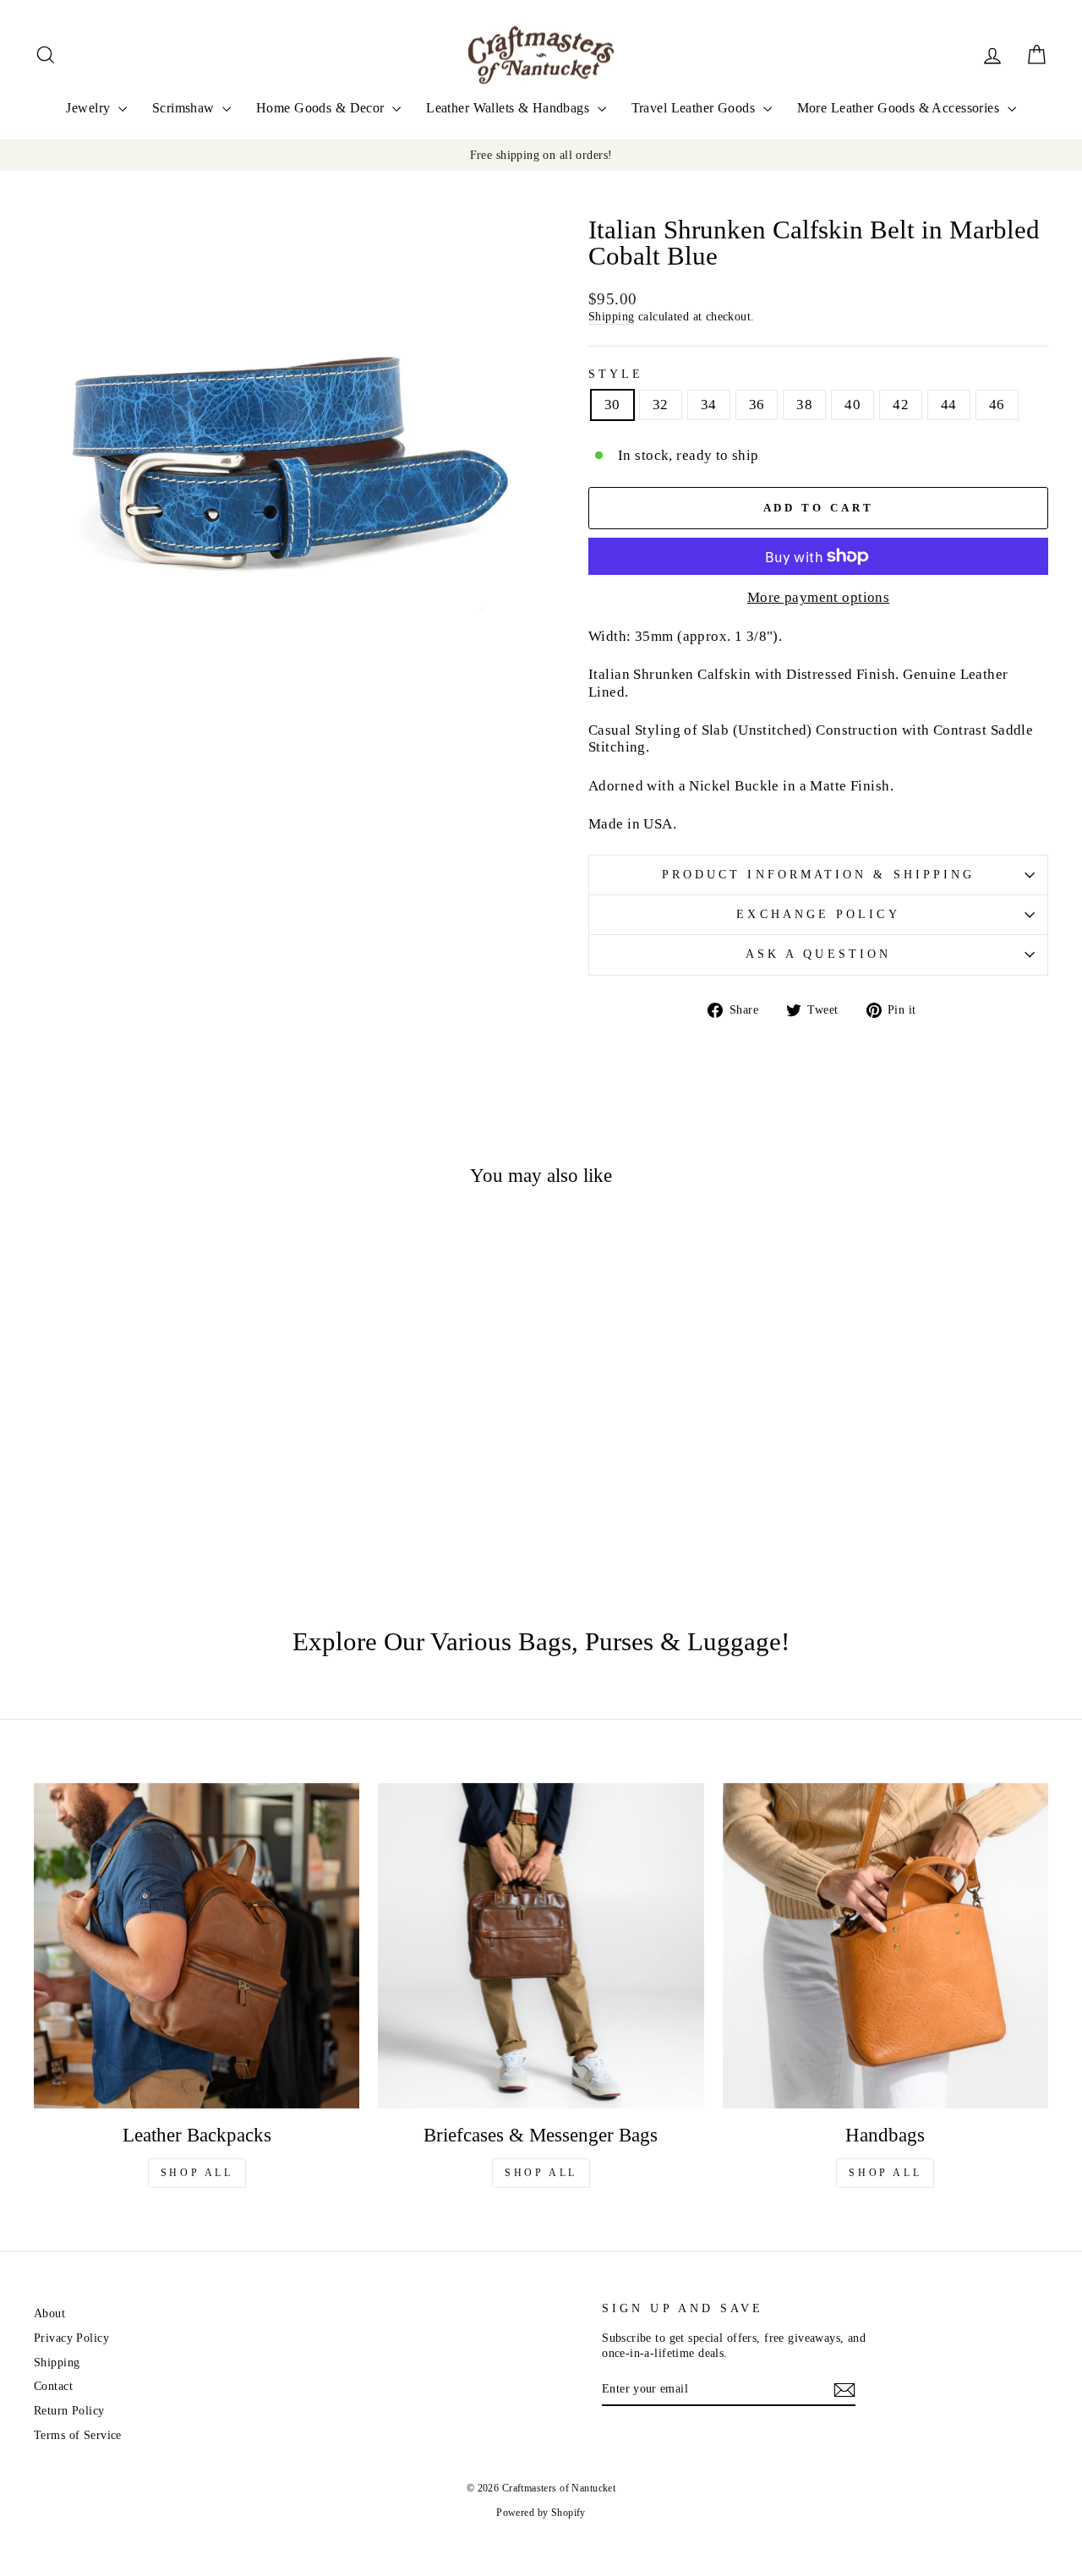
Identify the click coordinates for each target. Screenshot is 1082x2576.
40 (852, 405)
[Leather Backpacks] (197, 1946)
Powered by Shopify (541, 2513)
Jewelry (90, 108)
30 (612, 405)
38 (804, 405)
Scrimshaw (185, 108)
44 (949, 405)
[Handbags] (885, 1946)
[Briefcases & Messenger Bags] (541, 1946)
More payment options (819, 597)
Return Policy (69, 2410)
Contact (53, 2386)
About (49, 2313)
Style (616, 374)
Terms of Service (78, 2435)
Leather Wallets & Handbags (509, 108)
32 (661, 405)
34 (709, 405)
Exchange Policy (818, 914)
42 (901, 405)
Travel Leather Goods (695, 108)
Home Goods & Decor (322, 108)
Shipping (611, 316)
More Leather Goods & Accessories (900, 108)
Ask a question (818, 954)
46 (997, 405)
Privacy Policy (71, 2338)
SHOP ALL (197, 2173)
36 (757, 405)
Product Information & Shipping (818, 875)
